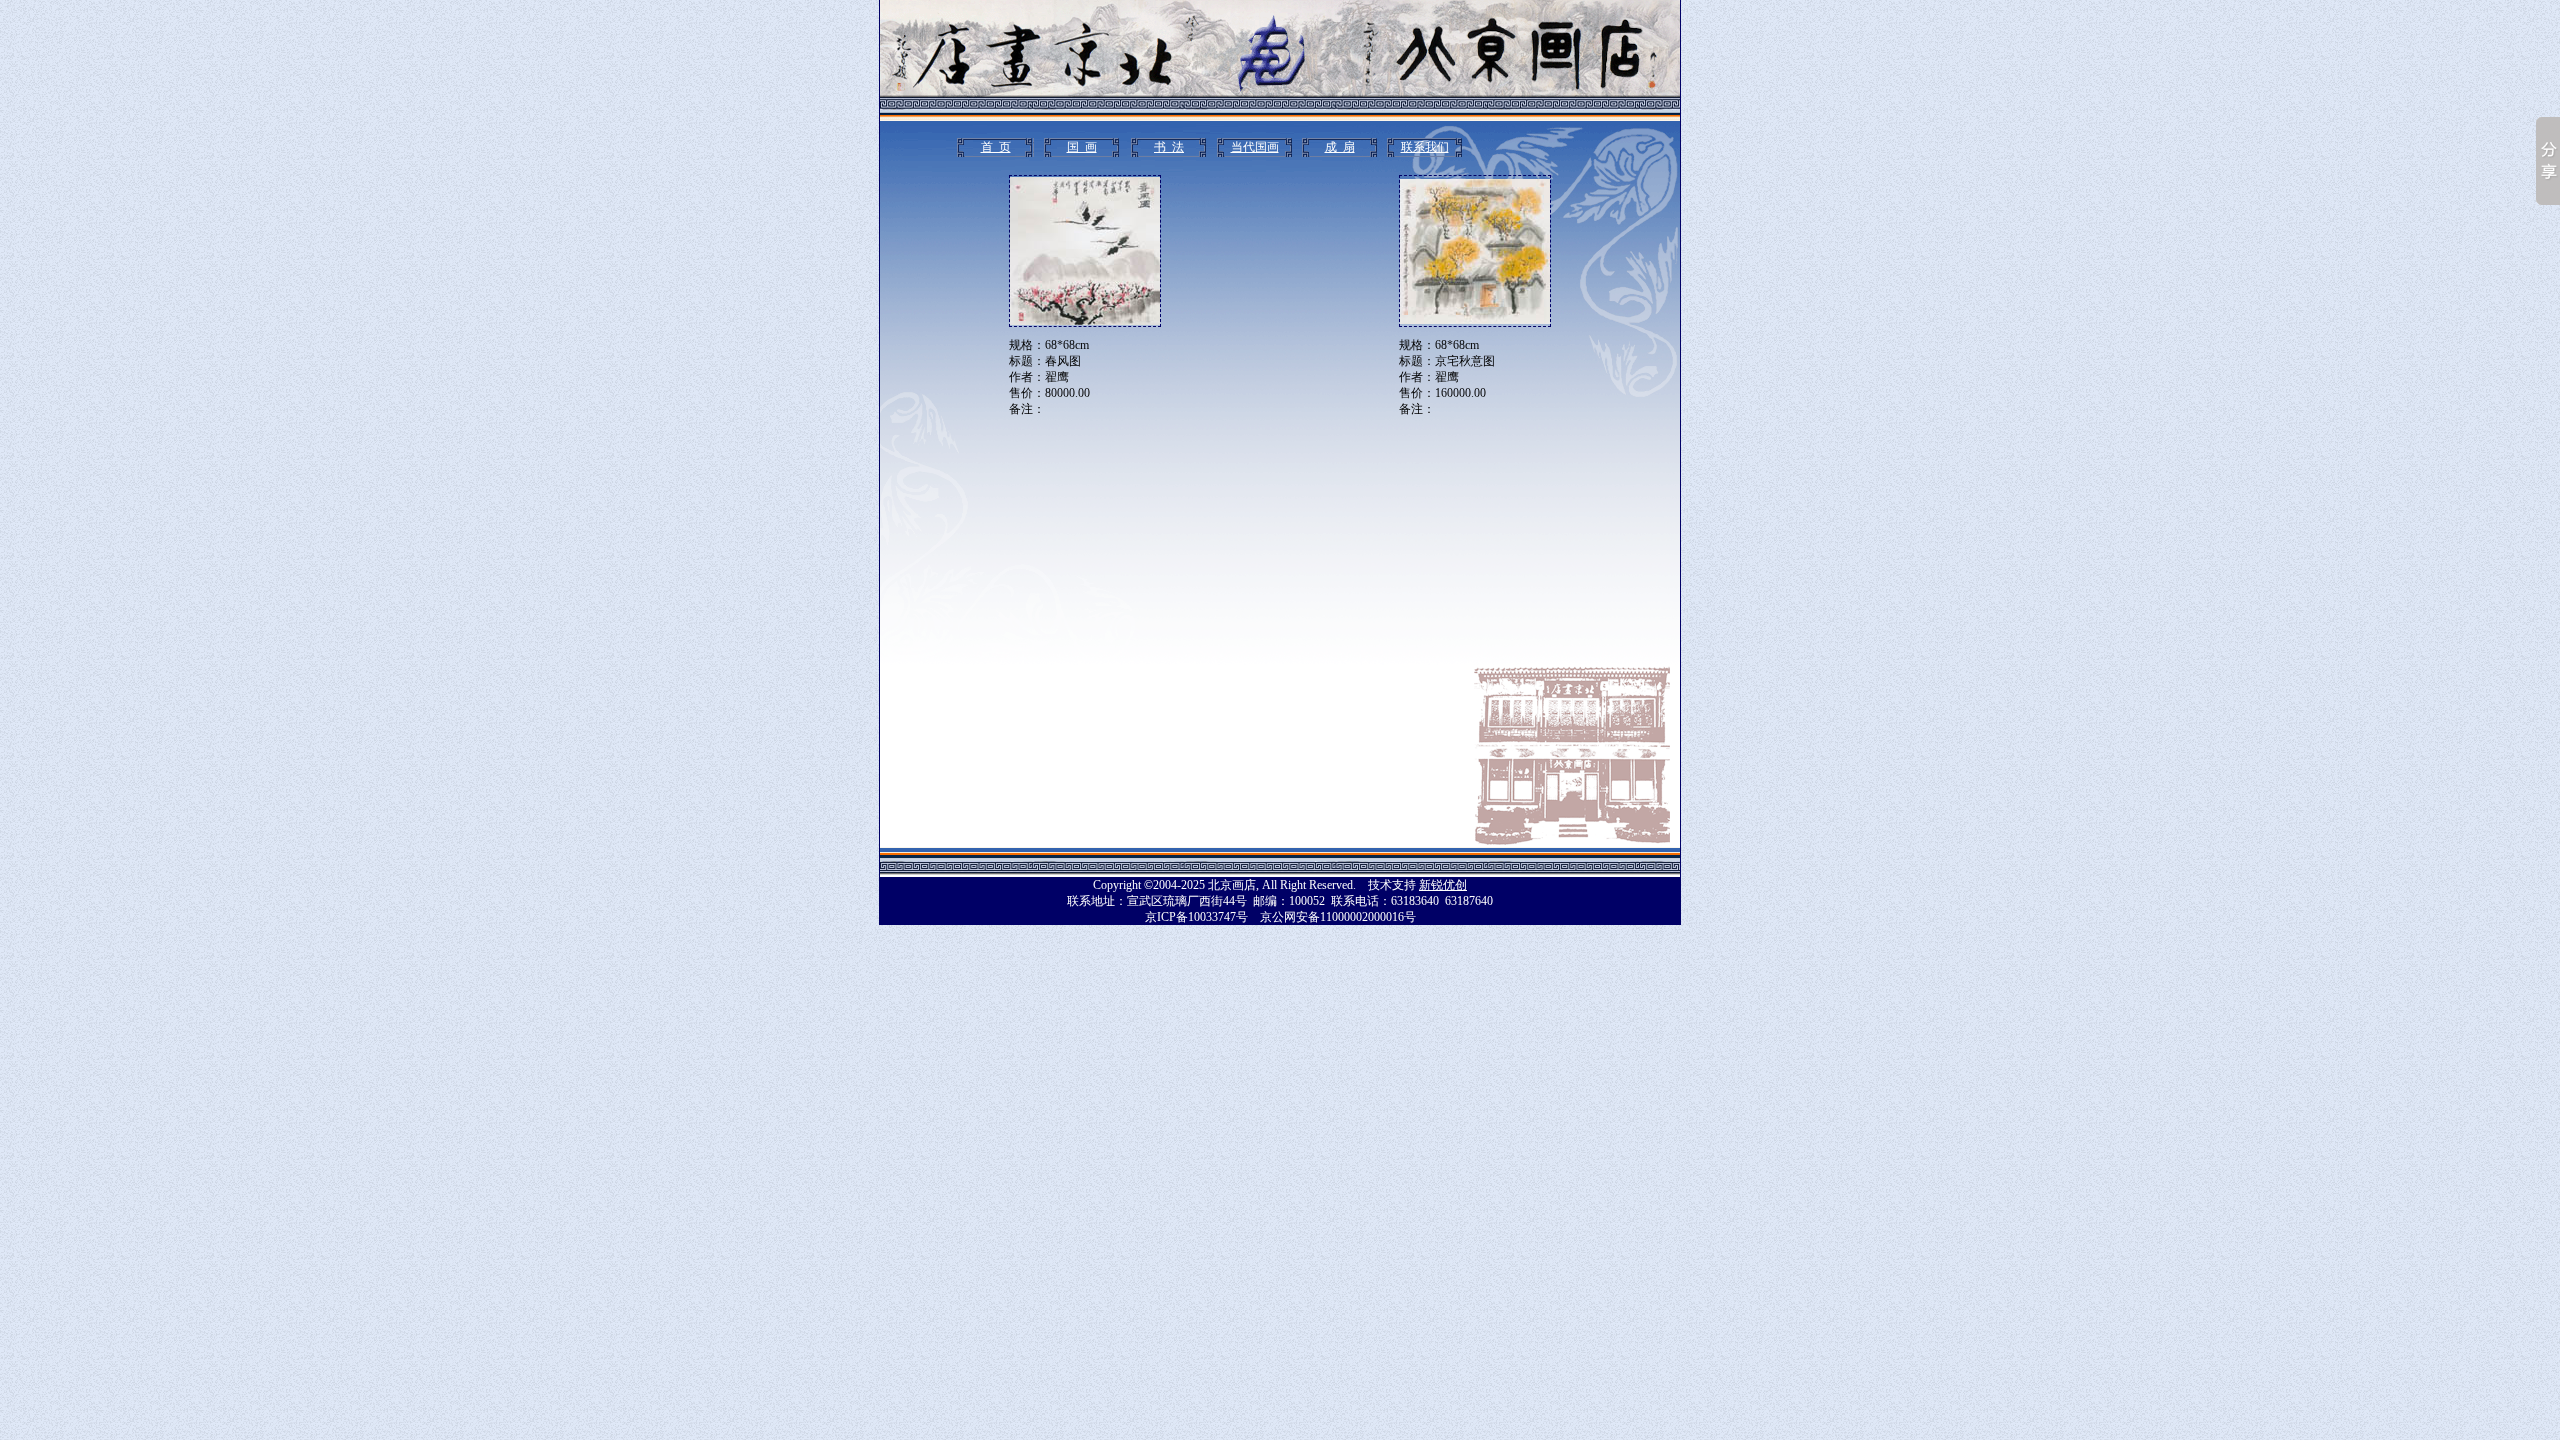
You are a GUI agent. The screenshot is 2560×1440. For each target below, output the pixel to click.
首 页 (996, 147)
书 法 (1169, 147)
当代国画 (1255, 147)
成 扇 (1340, 147)
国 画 (1082, 147)
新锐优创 (1443, 885)
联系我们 (1425, 147)
